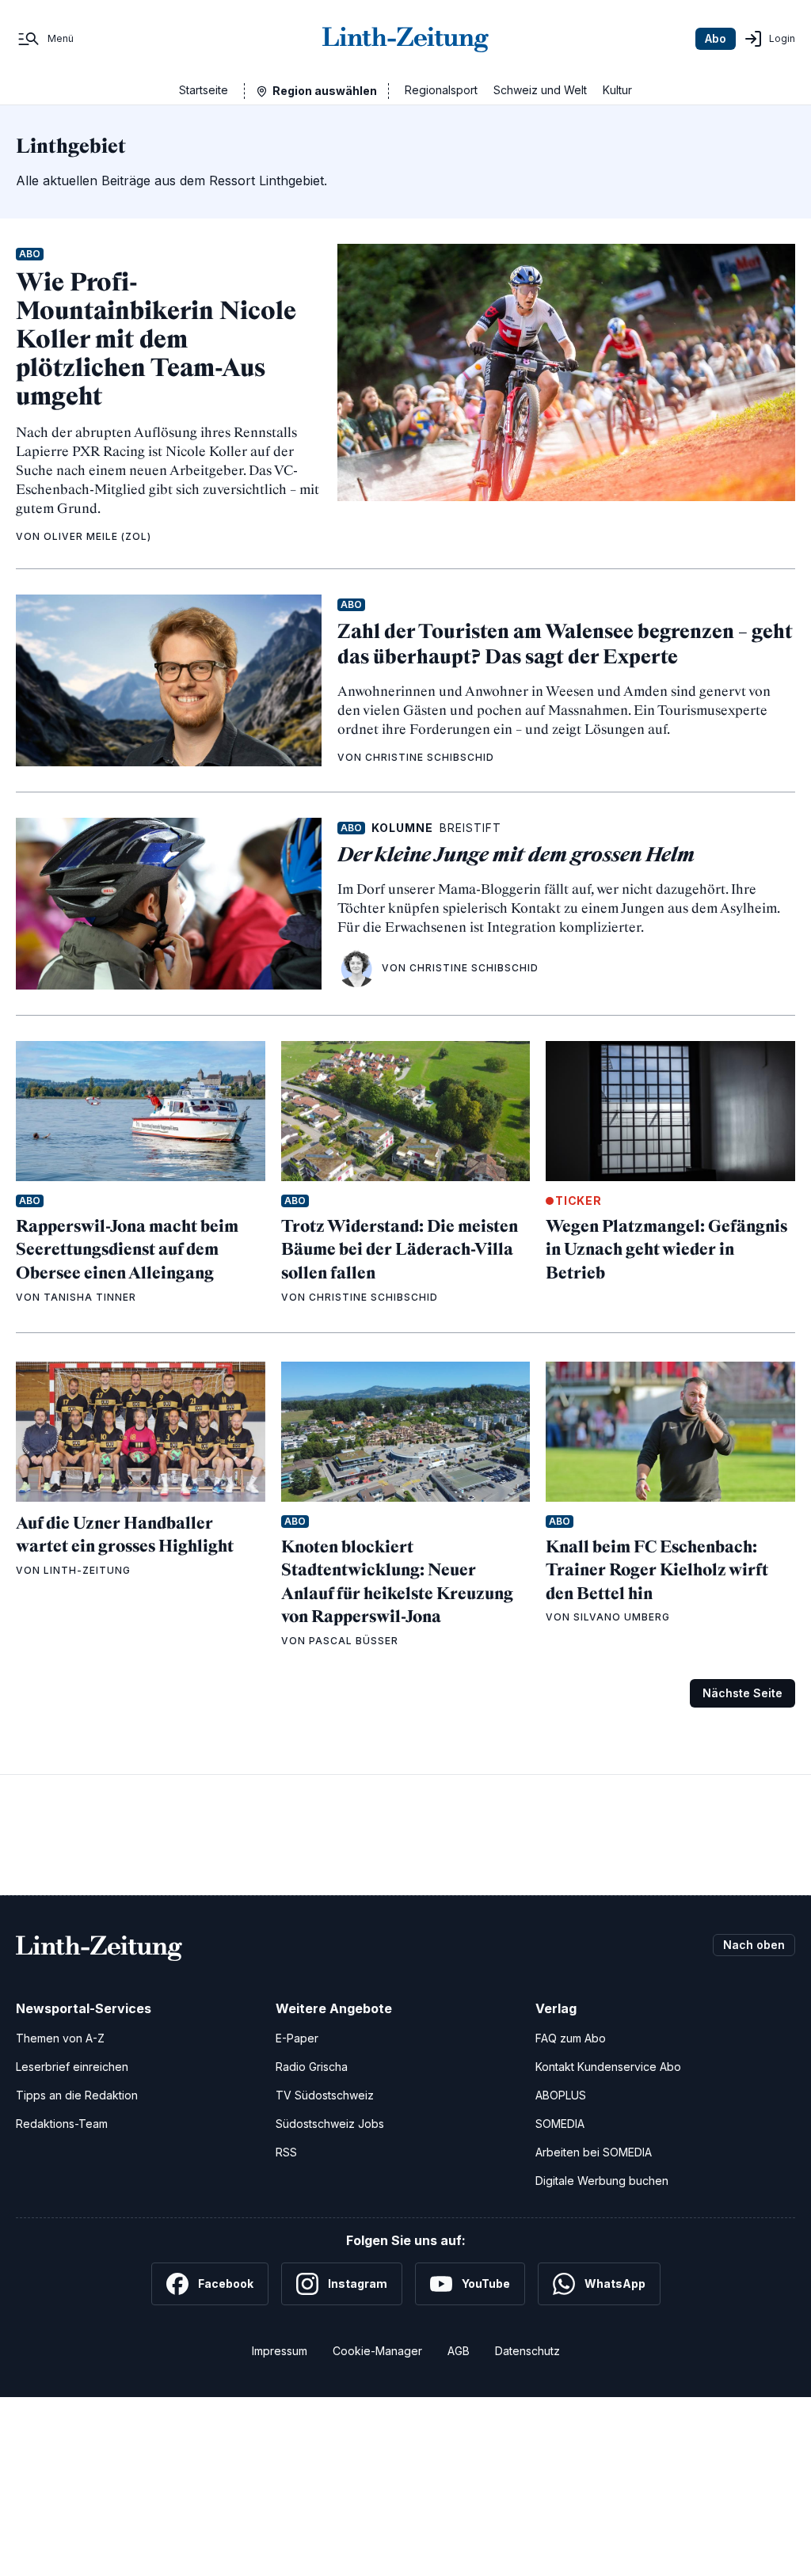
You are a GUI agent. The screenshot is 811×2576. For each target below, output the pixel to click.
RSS (286, 2152)
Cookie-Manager (377, 2351)
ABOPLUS (561, 2095)
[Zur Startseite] (405, 39)
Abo (716, 38)
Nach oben (754, 1945)
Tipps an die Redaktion (77, 2095)
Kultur (617, 90)
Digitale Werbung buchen (602, 2181)
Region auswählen (325, 91)
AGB (459, 2351)
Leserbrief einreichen (72, 2067)
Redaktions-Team (62, 2124)
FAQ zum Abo (571, 2038)
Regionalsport (441, 90)
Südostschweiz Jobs (330, 2124)
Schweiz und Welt (540, 90)
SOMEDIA (560, 2124)
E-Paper (297, 2038)
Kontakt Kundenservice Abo (608, 2067)
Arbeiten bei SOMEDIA (594, 2152)
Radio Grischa (312, 2067)
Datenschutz (527, 2351)
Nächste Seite (742, 1693)
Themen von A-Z (60, 2038)
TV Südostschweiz (325, 2095)
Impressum (280, 2351)
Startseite (204, 90)
